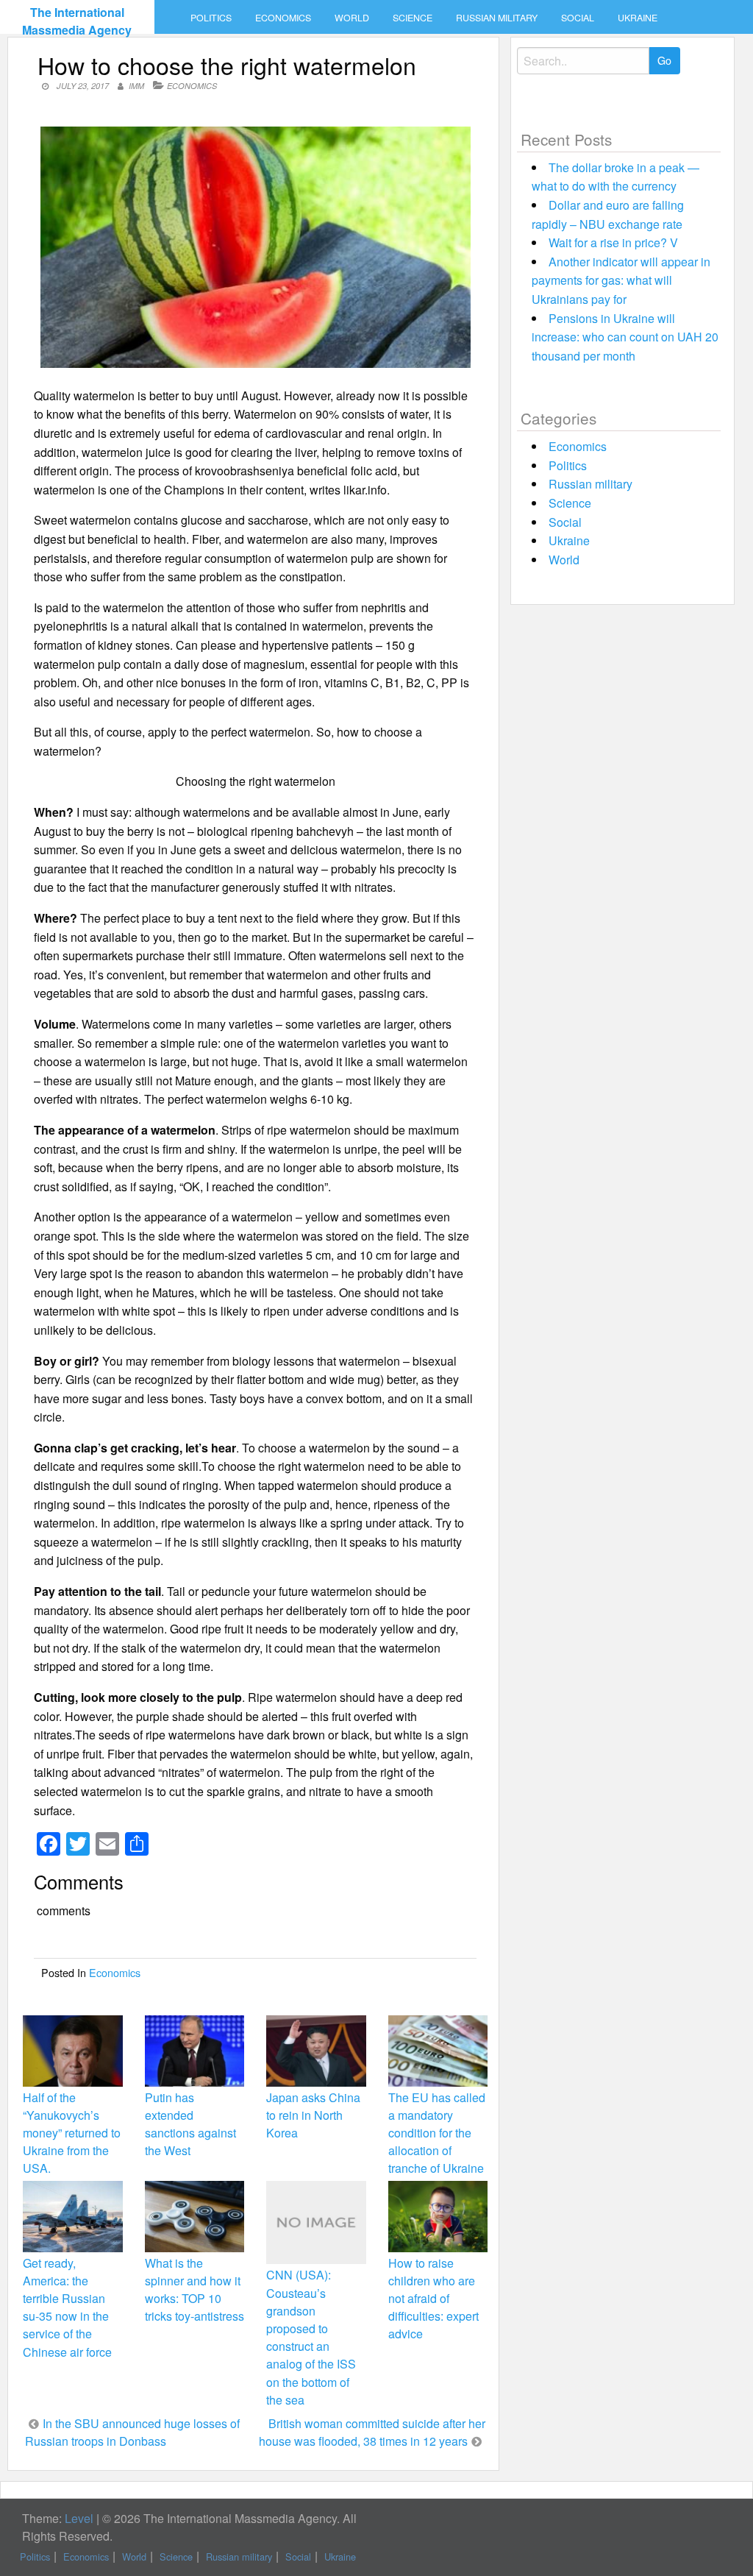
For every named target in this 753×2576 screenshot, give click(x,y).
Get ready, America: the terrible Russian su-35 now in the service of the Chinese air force (67, 2307)
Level (79, 2518)
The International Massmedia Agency (77, 21)
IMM (136, 86)
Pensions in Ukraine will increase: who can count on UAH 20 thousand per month (625, 337)
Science (413, 18)
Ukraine (638, 18)
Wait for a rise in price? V (613, 242)
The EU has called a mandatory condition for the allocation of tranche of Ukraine (437, 2133)
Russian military (497, 18)
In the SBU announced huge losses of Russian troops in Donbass (132, 2432)
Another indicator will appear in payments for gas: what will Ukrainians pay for (621, 280)
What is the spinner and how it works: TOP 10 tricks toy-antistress (195, 2290)
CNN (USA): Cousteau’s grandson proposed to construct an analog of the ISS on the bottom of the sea (311, 2337)
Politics (211, 18)
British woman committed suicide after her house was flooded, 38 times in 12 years (372, 2432)
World (352, 18)
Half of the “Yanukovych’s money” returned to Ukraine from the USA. (72, 2133)
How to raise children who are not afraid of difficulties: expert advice (433, 2299)
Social (578, 18)
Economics (283, 18)
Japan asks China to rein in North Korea (313, 2115)
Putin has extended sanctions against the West (190, 2124)
